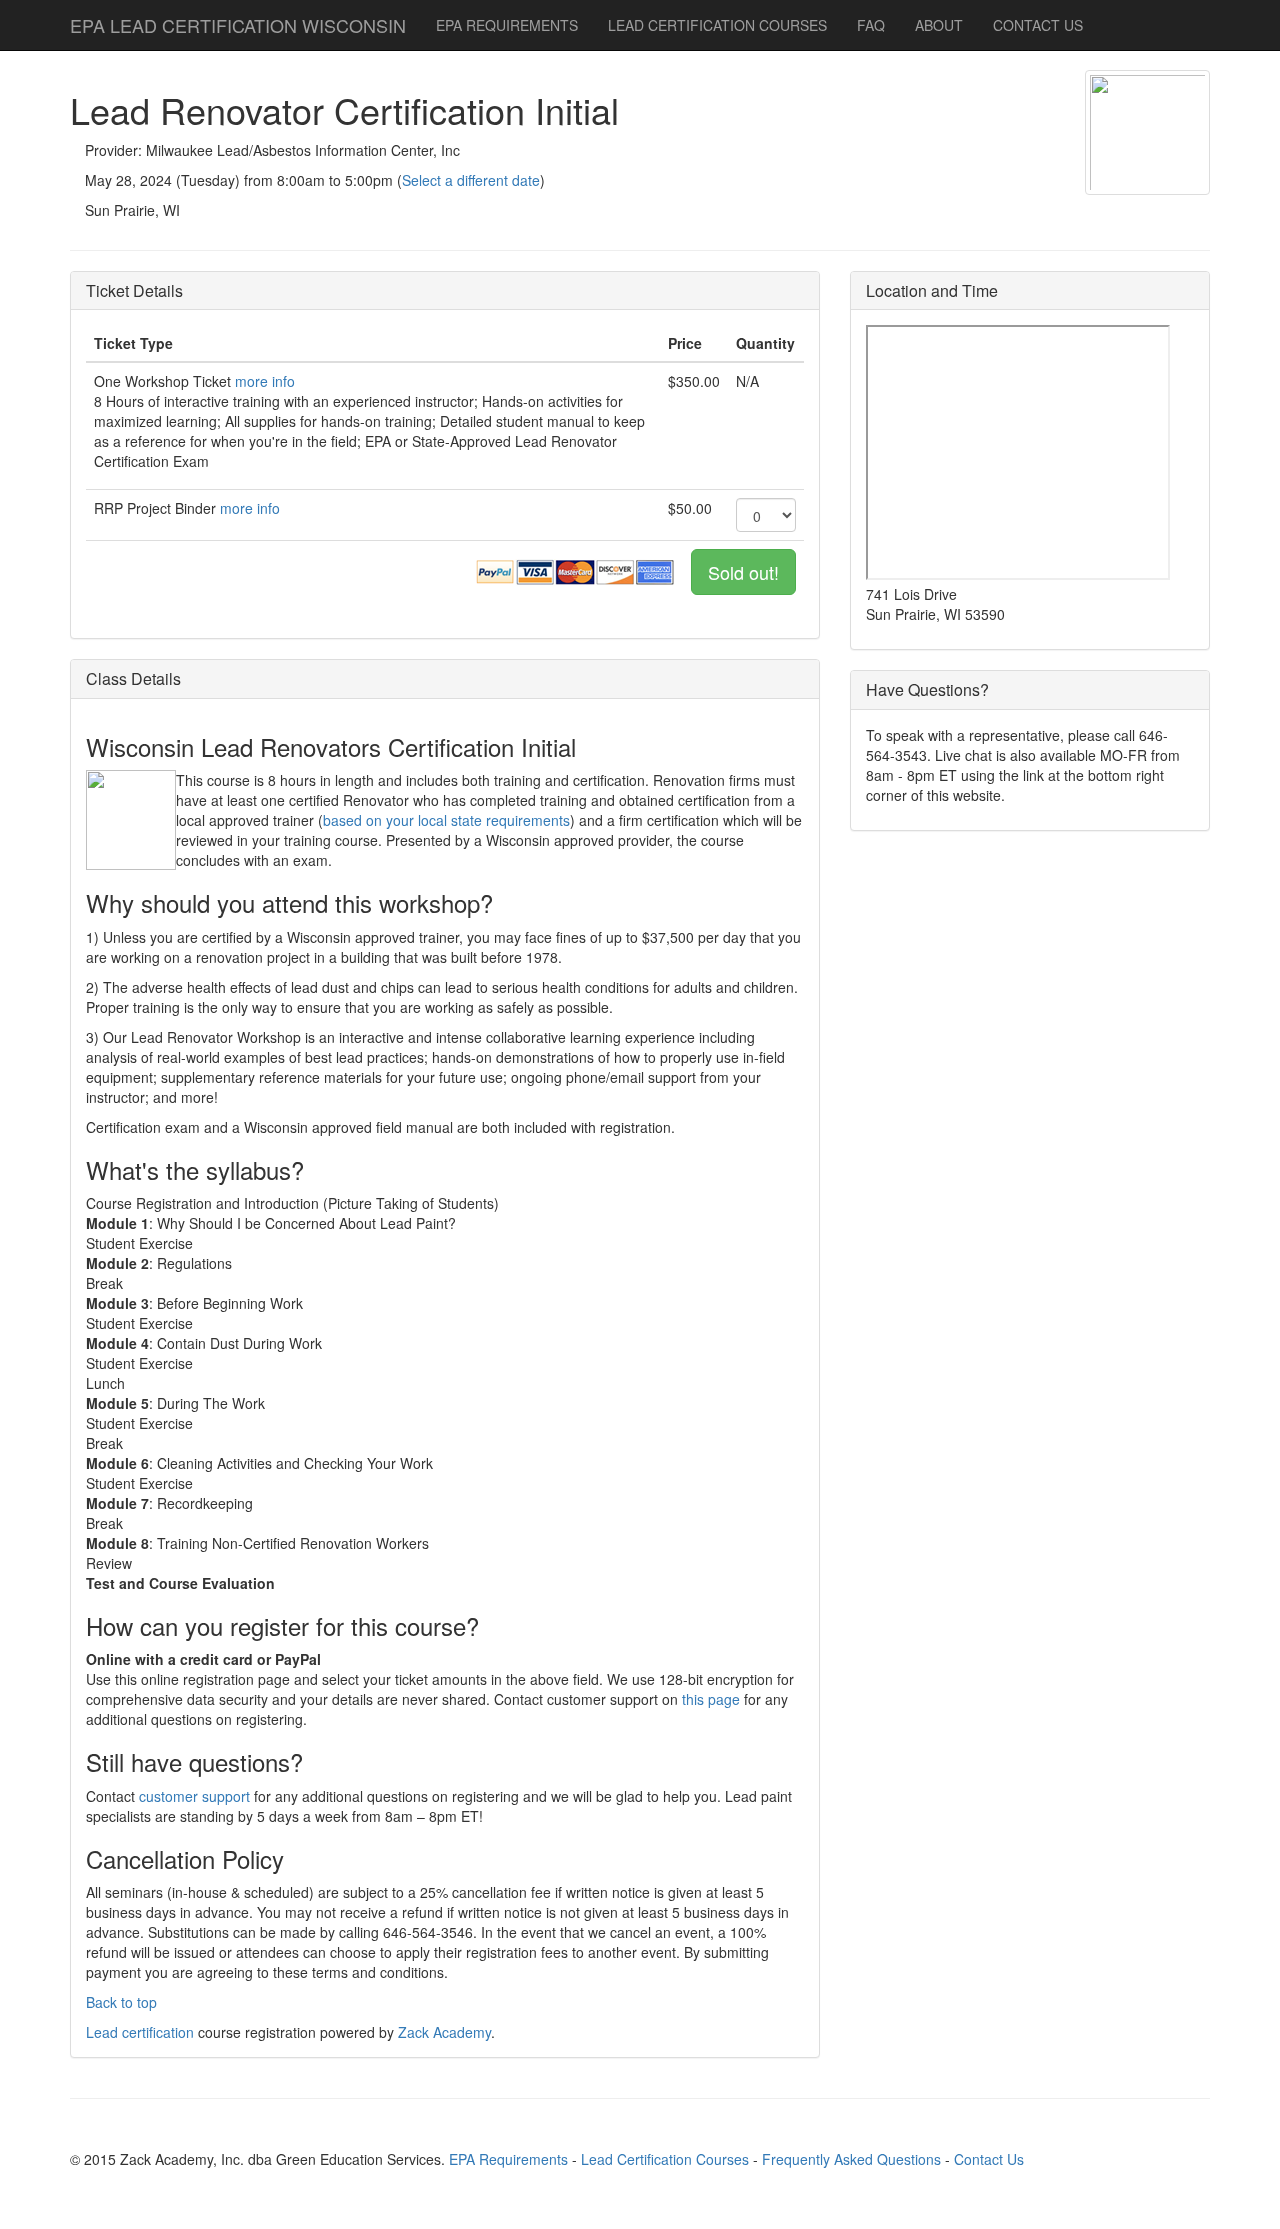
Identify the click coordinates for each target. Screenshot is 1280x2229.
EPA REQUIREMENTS (507, 25)
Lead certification (140, 2032)
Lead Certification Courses (665, 2159)
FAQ (871, 25)
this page (711, 1699)
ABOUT (939, 25)
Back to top (121, 2002)
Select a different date (471, 180)
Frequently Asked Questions (851, 2159)
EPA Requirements (508, 2159)
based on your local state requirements (446, 820)
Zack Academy (444, 2032)
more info (265, 381)
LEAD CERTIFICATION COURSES (717, 25)
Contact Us (989, 2159)
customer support (194, 1796)
